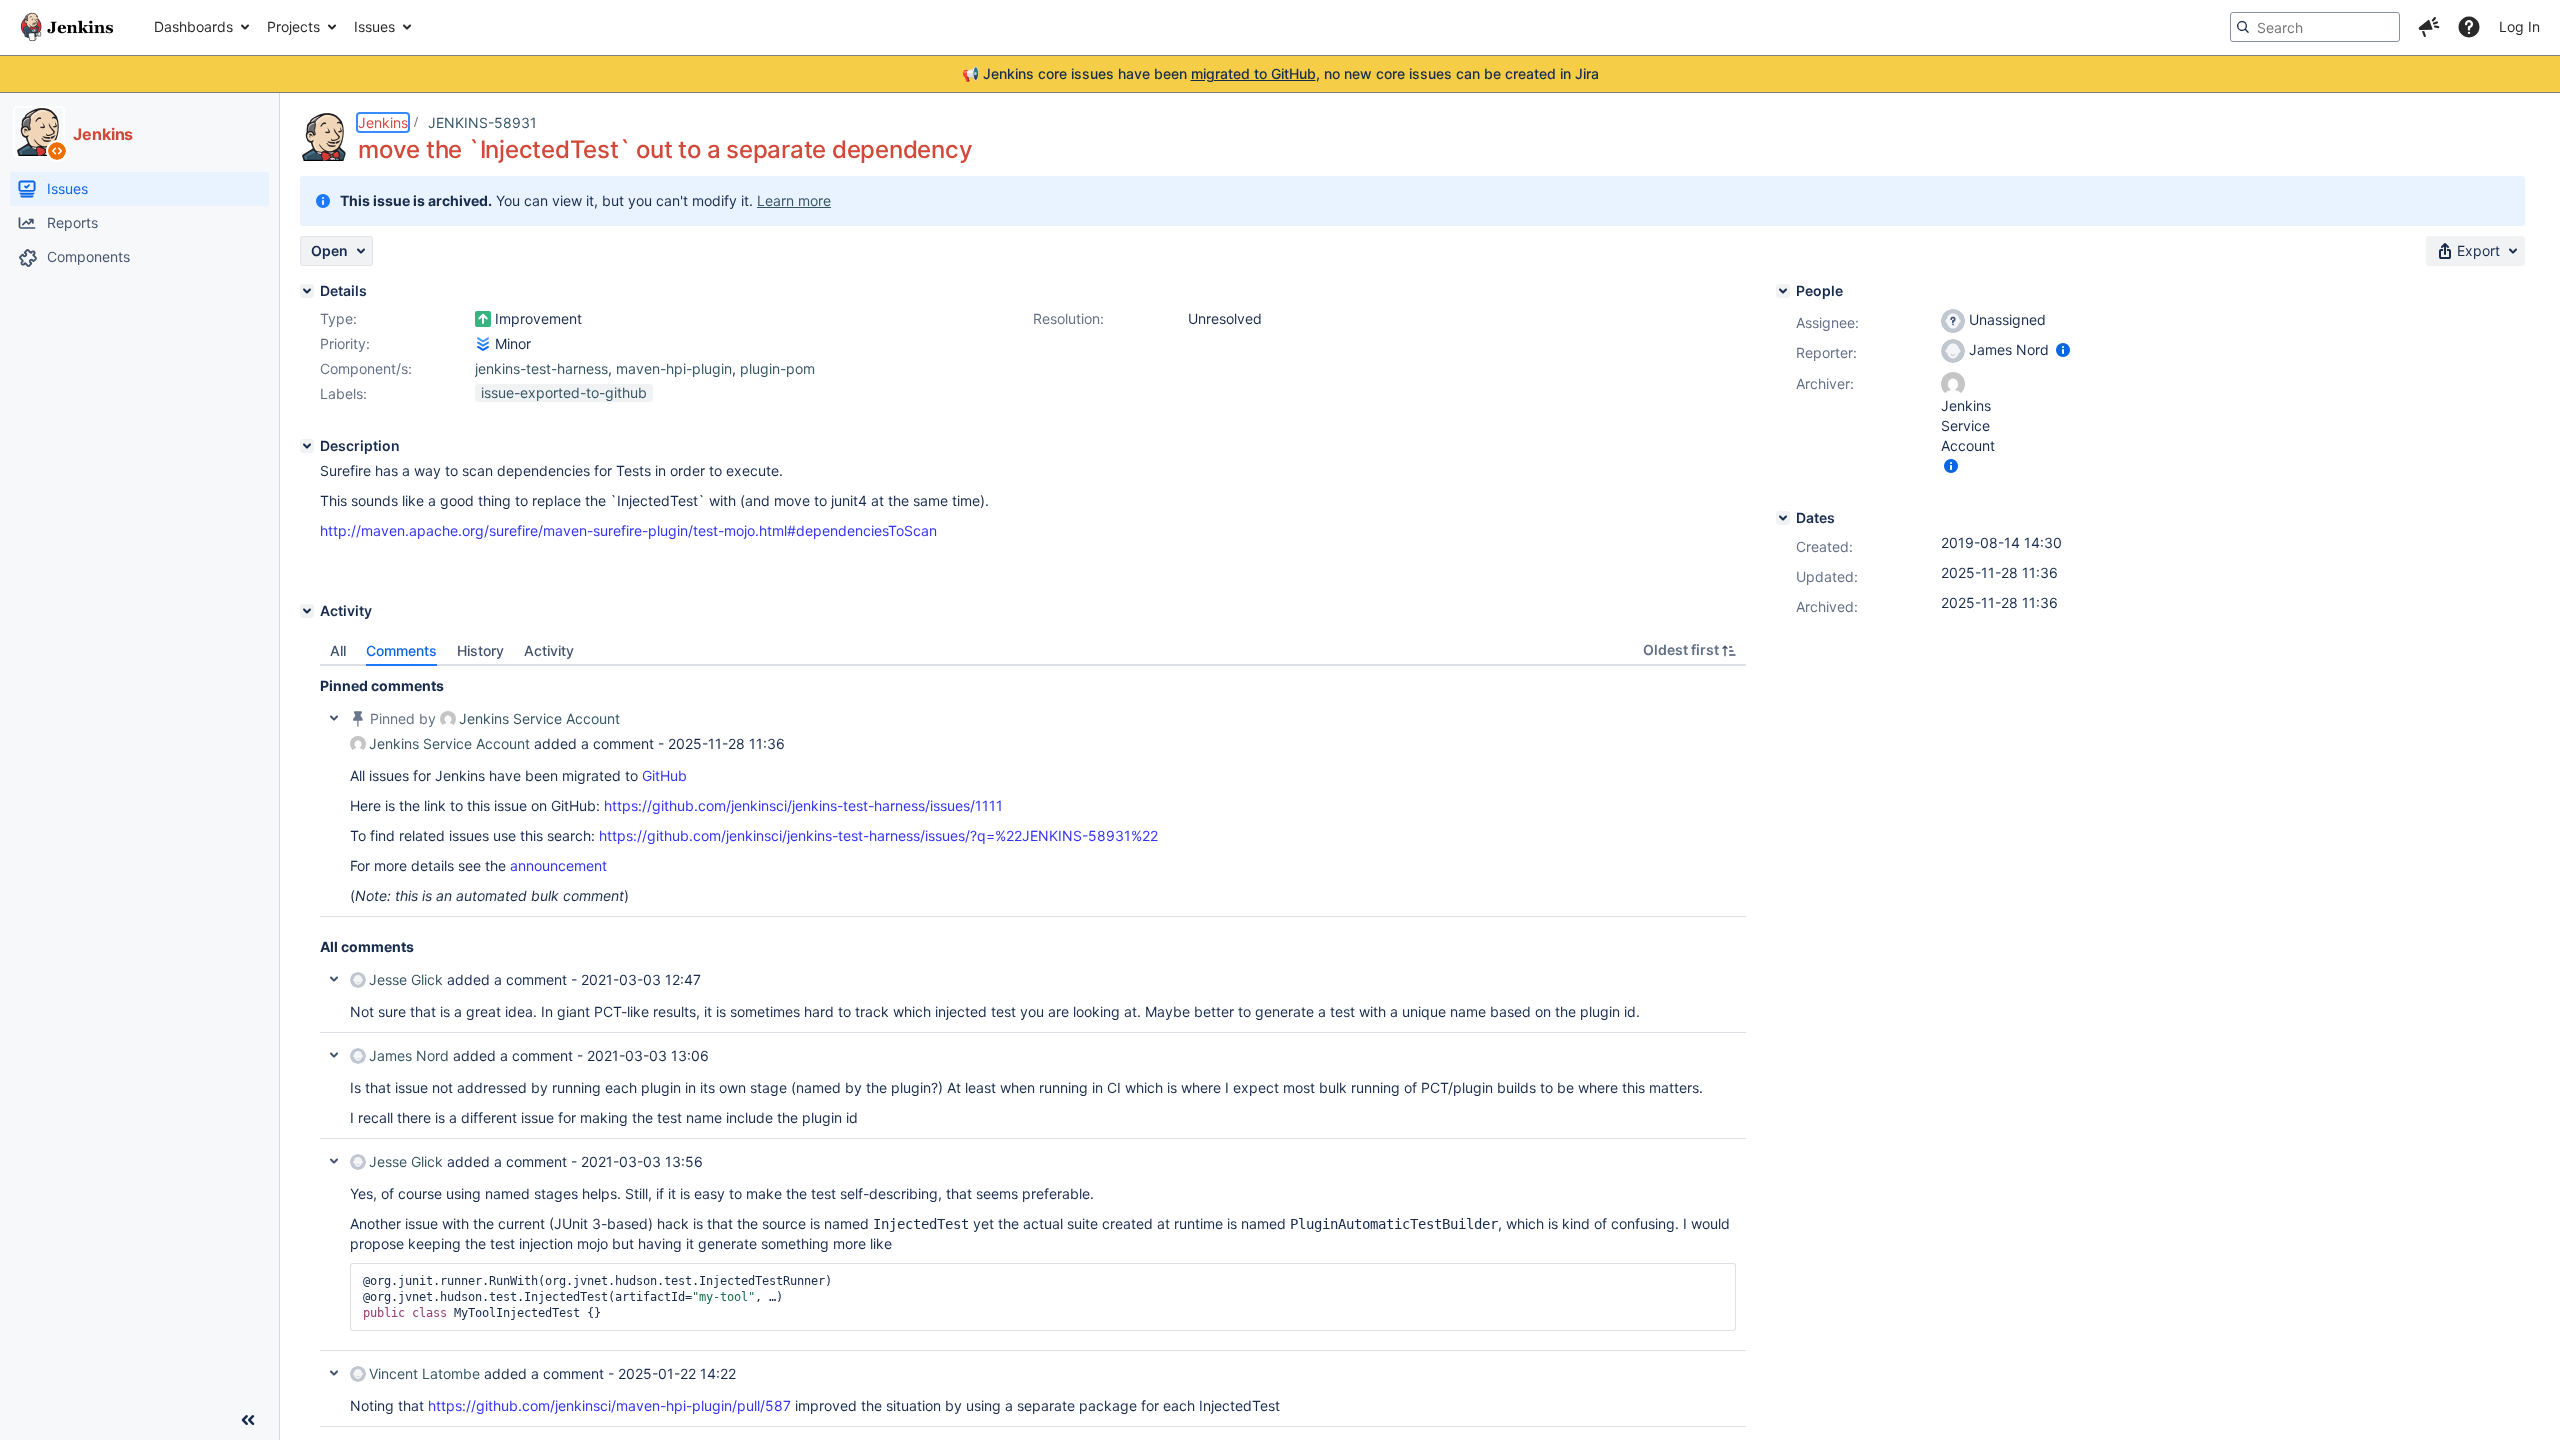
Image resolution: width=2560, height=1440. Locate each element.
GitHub (664, 775)
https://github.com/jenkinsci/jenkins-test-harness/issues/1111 (803, 805)
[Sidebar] (248, 1420)
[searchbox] (2315, 27)
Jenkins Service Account (539, 718)
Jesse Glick (406, 979)
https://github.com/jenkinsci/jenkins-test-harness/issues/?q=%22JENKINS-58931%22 (878, 835)
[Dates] (1783, 518)
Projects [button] (293, 26)
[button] (2429, 27)
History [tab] (480, 650)
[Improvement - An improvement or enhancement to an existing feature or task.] (483, 319)
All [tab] (338, 650)
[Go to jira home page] (67, 27)
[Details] (307, 291)
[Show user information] (2063, 349)
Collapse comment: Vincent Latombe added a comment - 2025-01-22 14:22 (334, 1373)
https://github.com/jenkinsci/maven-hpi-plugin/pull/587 (609, 1405)
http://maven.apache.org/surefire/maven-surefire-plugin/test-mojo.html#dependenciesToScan (628, 530)
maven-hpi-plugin (674, 368)
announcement (558, 865)
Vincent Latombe (424, 1373)
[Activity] (307, 611)
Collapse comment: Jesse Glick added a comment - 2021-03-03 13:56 (334, 1161)
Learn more (794, 200)
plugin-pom (777, 368)
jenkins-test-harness (541, 368)
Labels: (343, 393)
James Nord (409, 1055)
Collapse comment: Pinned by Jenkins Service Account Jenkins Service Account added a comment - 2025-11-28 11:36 (334, 718)
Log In (2519, 26)
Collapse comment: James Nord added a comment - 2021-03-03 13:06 (334, 1055)
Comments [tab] (401, 650)
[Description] (307, 446)
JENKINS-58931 (482, 122)
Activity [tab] (549, 650)
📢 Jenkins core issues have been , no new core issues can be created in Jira (1280, 73)
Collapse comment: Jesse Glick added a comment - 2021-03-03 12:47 (334, 979)
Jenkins (383, 122)
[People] (1783, 291)
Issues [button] (374, 26)
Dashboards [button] (193, 26)
